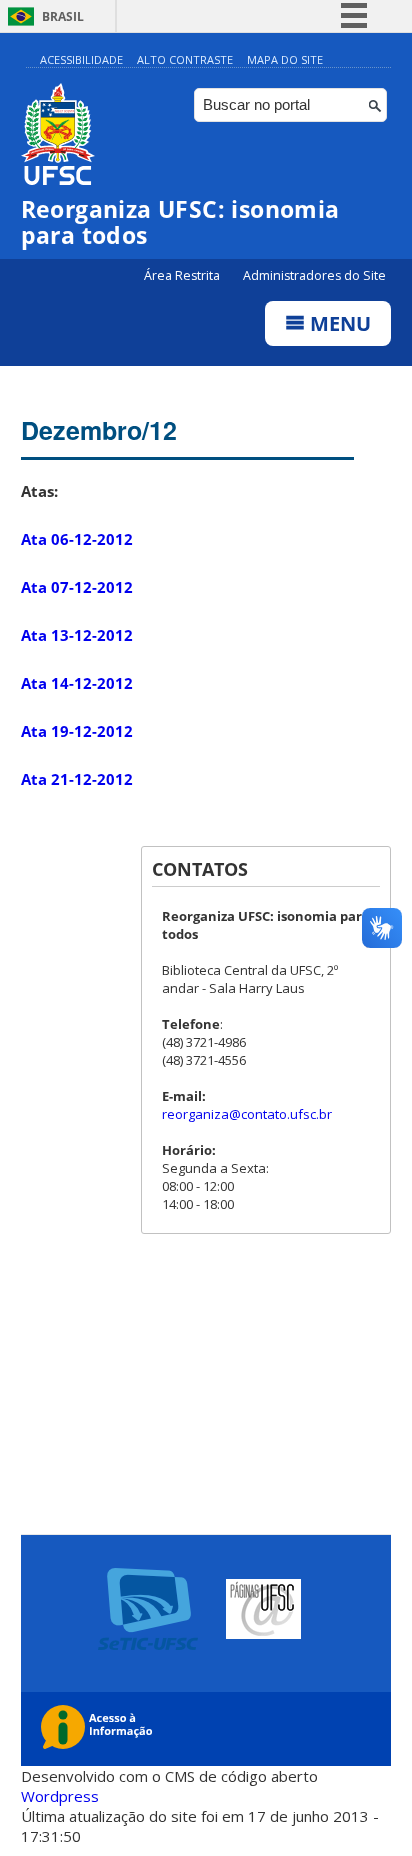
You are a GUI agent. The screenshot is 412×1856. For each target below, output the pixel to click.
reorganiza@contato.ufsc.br (247, 1114)
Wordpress (60, 1796)
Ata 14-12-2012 (77, 683)
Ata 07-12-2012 (77, 587)
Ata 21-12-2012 (77, 779)
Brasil (63, 16)
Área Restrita (183, 275)
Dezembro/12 (99, 430)
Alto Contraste (185, 59)
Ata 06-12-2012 (77, 539)
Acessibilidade (81, 59)
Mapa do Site (285, 59)
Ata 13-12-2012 (77, 635)
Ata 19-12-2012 (77, 731)
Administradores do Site (314, 275)
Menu (338, 323)
